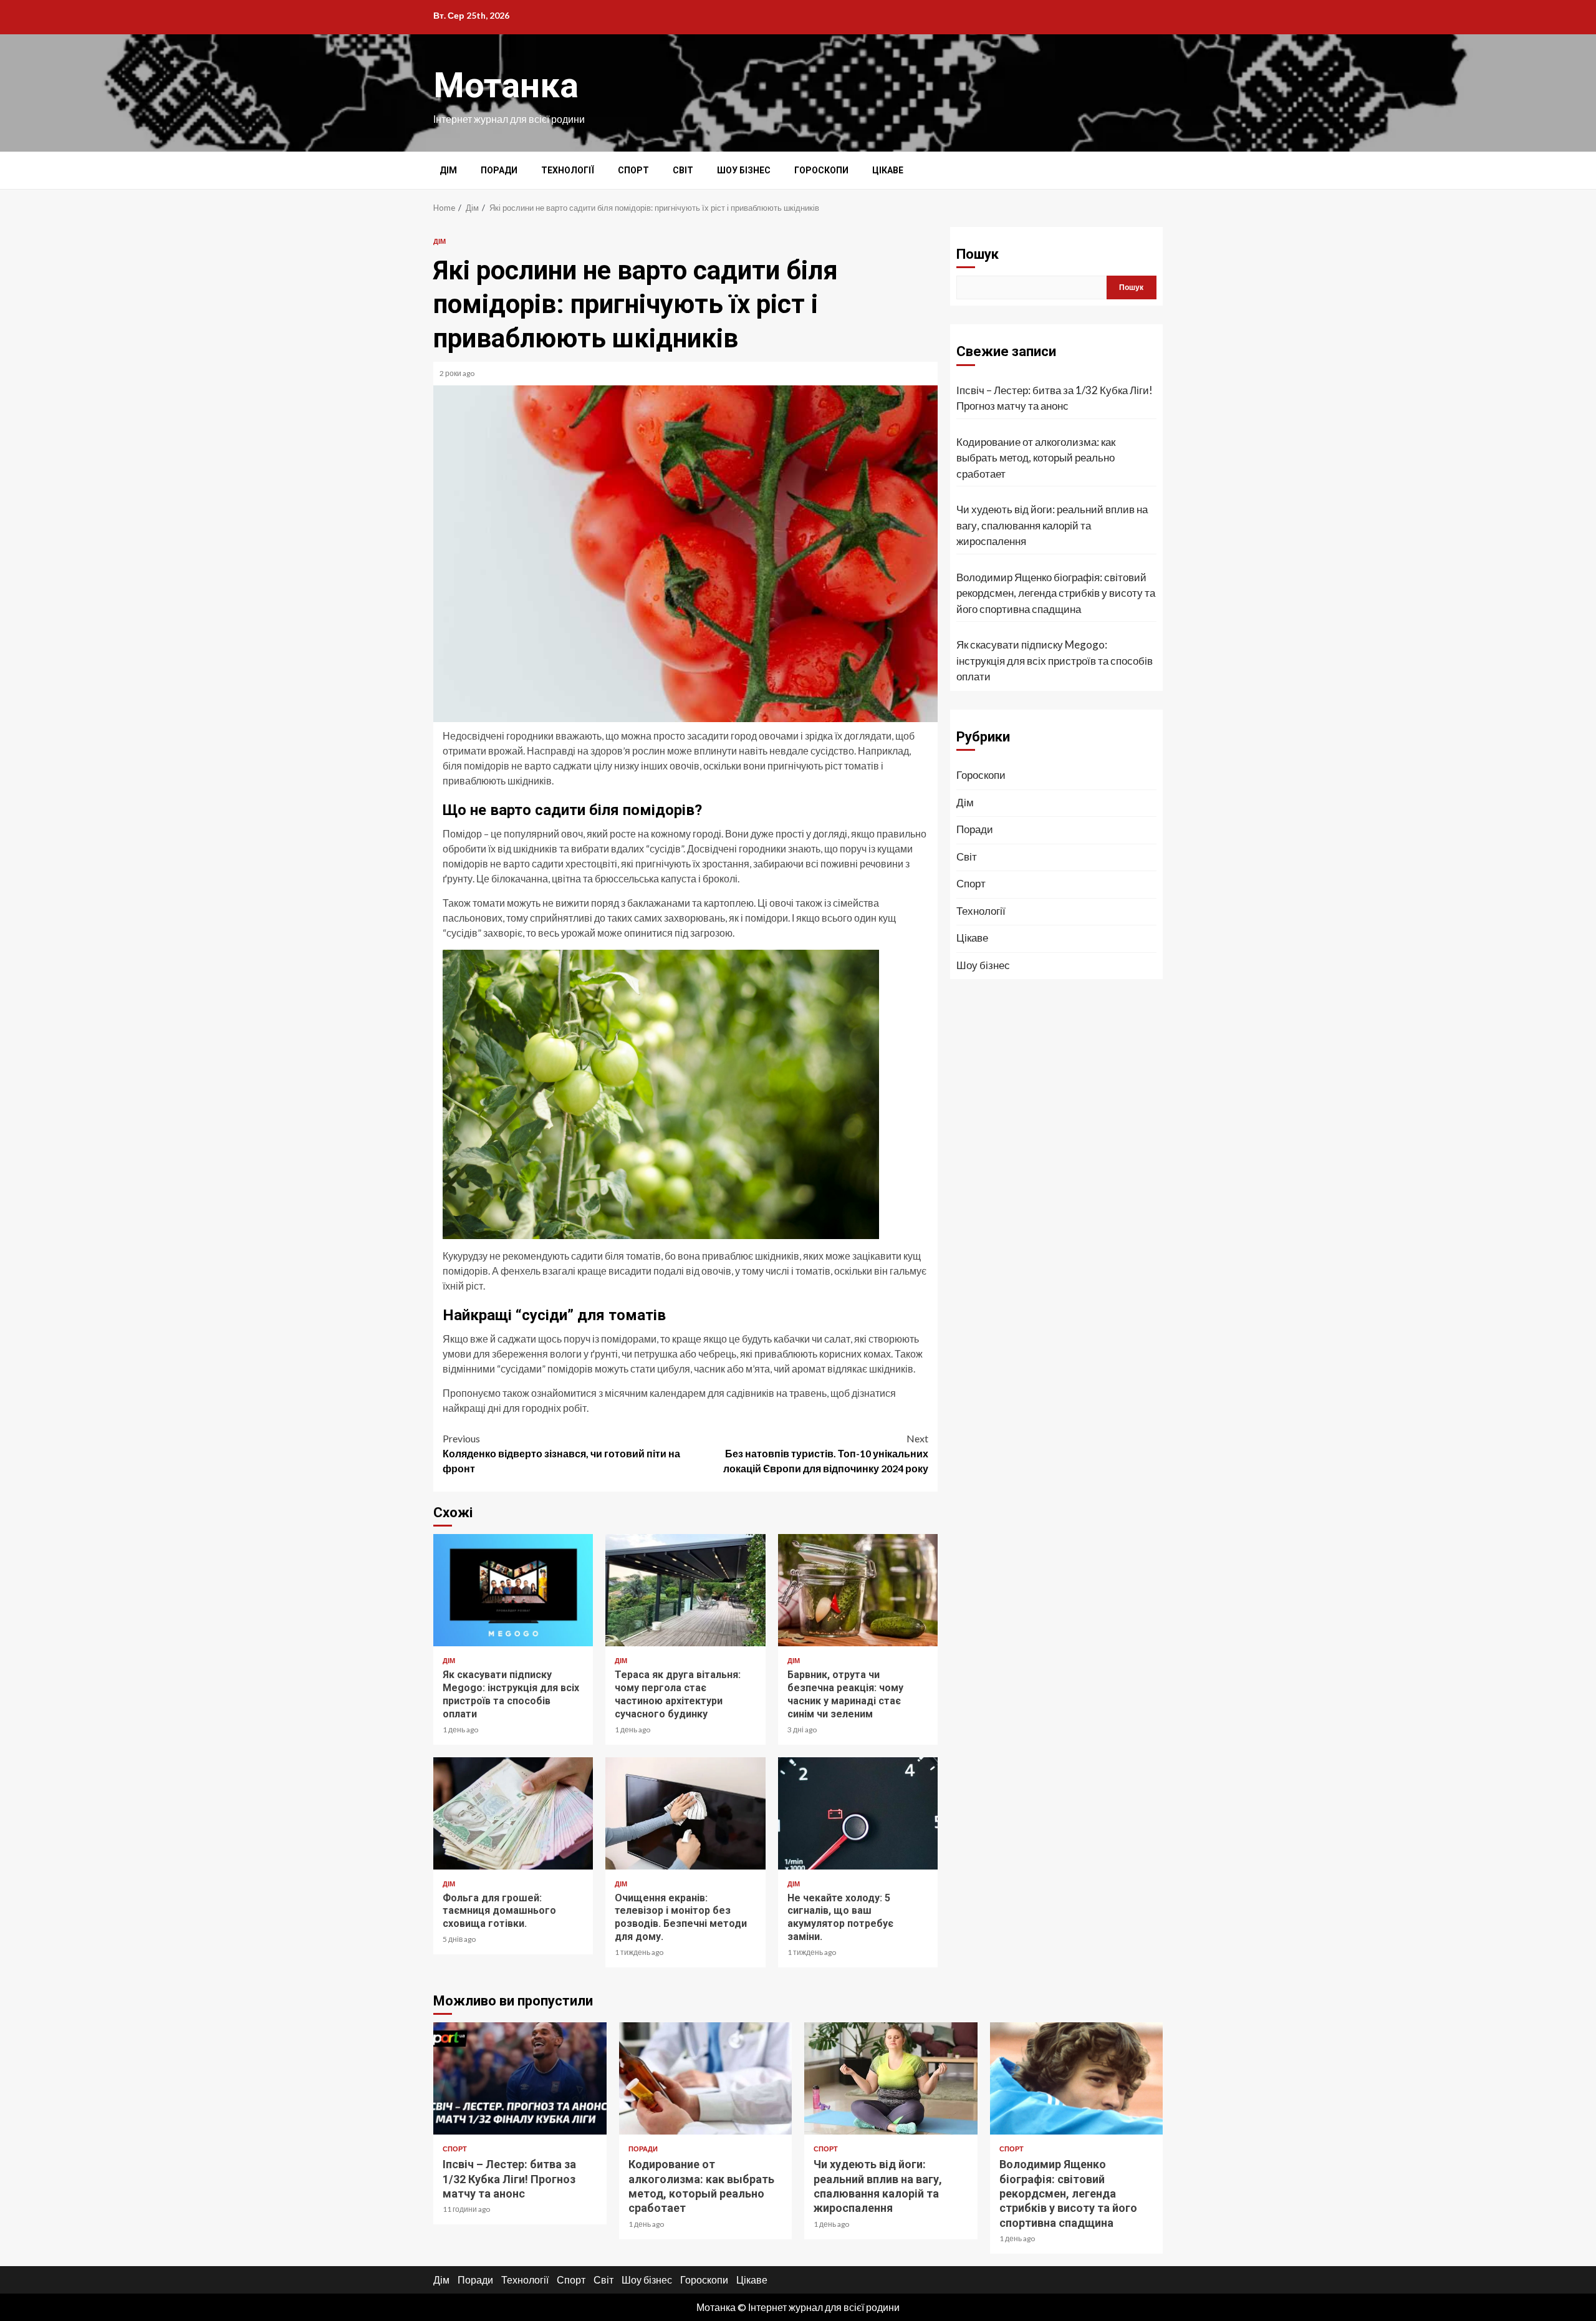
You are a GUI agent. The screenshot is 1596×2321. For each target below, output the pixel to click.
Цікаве (888, 170)
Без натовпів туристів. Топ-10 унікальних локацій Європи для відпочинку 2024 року (826, 1453)
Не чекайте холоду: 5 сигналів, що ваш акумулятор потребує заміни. (858, 1813)
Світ (683, 170)
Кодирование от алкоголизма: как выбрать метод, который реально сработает (1036, 458)
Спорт (633, 170)
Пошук (978, 254)
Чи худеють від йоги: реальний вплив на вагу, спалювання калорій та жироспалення (1052, 525)
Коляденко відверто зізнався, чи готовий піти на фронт (561, 1453)
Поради (499, 170)
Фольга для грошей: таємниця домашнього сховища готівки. (513, 1813)
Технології (568, 170)
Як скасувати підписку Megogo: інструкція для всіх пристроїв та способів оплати (513, 1590)
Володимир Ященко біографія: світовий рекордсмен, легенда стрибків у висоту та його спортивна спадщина (1056, 593)
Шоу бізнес (744, 170)
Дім (448, 170)
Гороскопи (821, 170)
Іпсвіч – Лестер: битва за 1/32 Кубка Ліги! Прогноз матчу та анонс (1055, 398)
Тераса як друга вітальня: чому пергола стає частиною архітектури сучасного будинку (685, 1590)
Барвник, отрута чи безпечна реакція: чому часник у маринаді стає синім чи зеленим (858, 1590)
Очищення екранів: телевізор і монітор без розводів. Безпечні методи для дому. (685, 1813)
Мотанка (506, 85)
